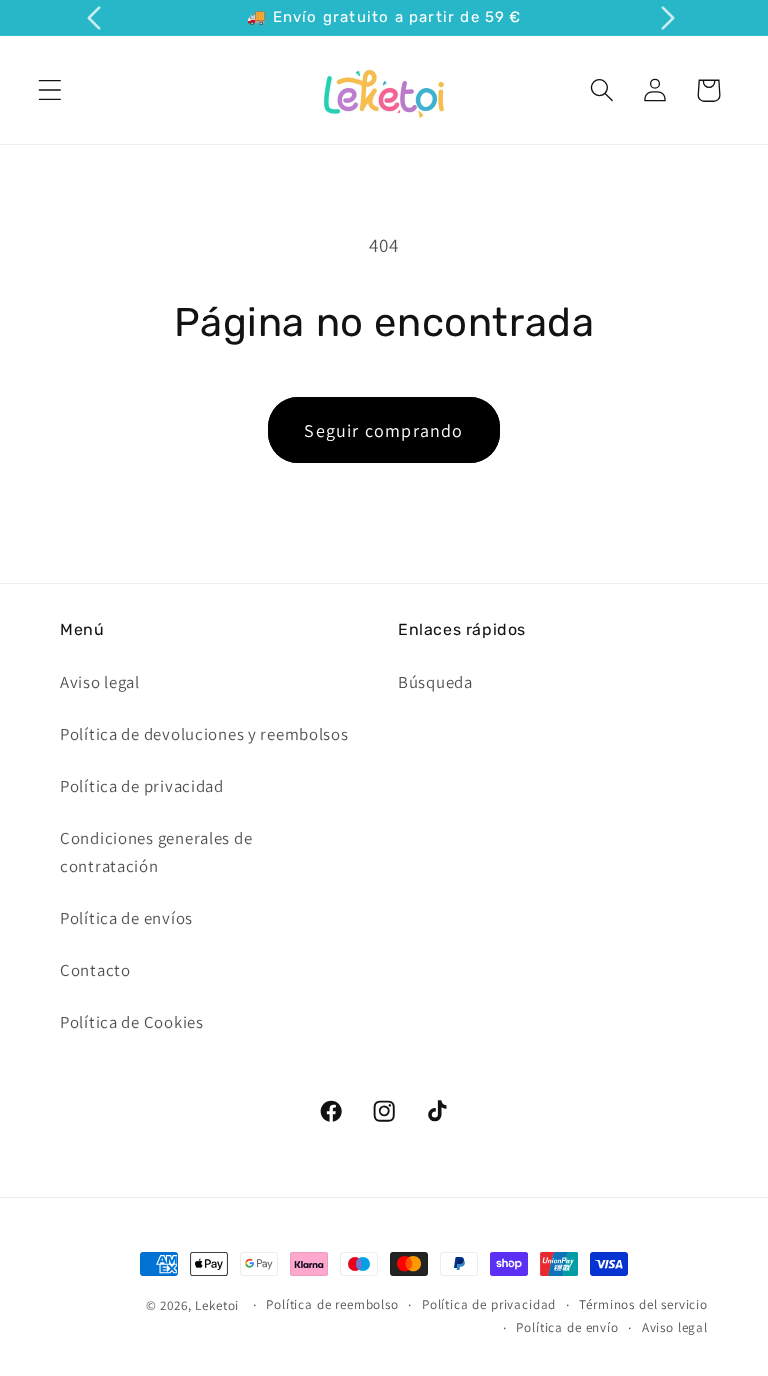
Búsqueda (435, 682)
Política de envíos (126, 918)
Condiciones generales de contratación (156, 852)
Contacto (95, 970)
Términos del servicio (643, 1304)
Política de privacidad (142, 786)
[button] (50, 90)
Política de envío (567, 1327)
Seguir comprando (383, 430)
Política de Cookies (132, 1022)
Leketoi (217, 1305)
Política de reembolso (332, 1304)
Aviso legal (100, 682)
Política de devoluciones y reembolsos (204, 734)
